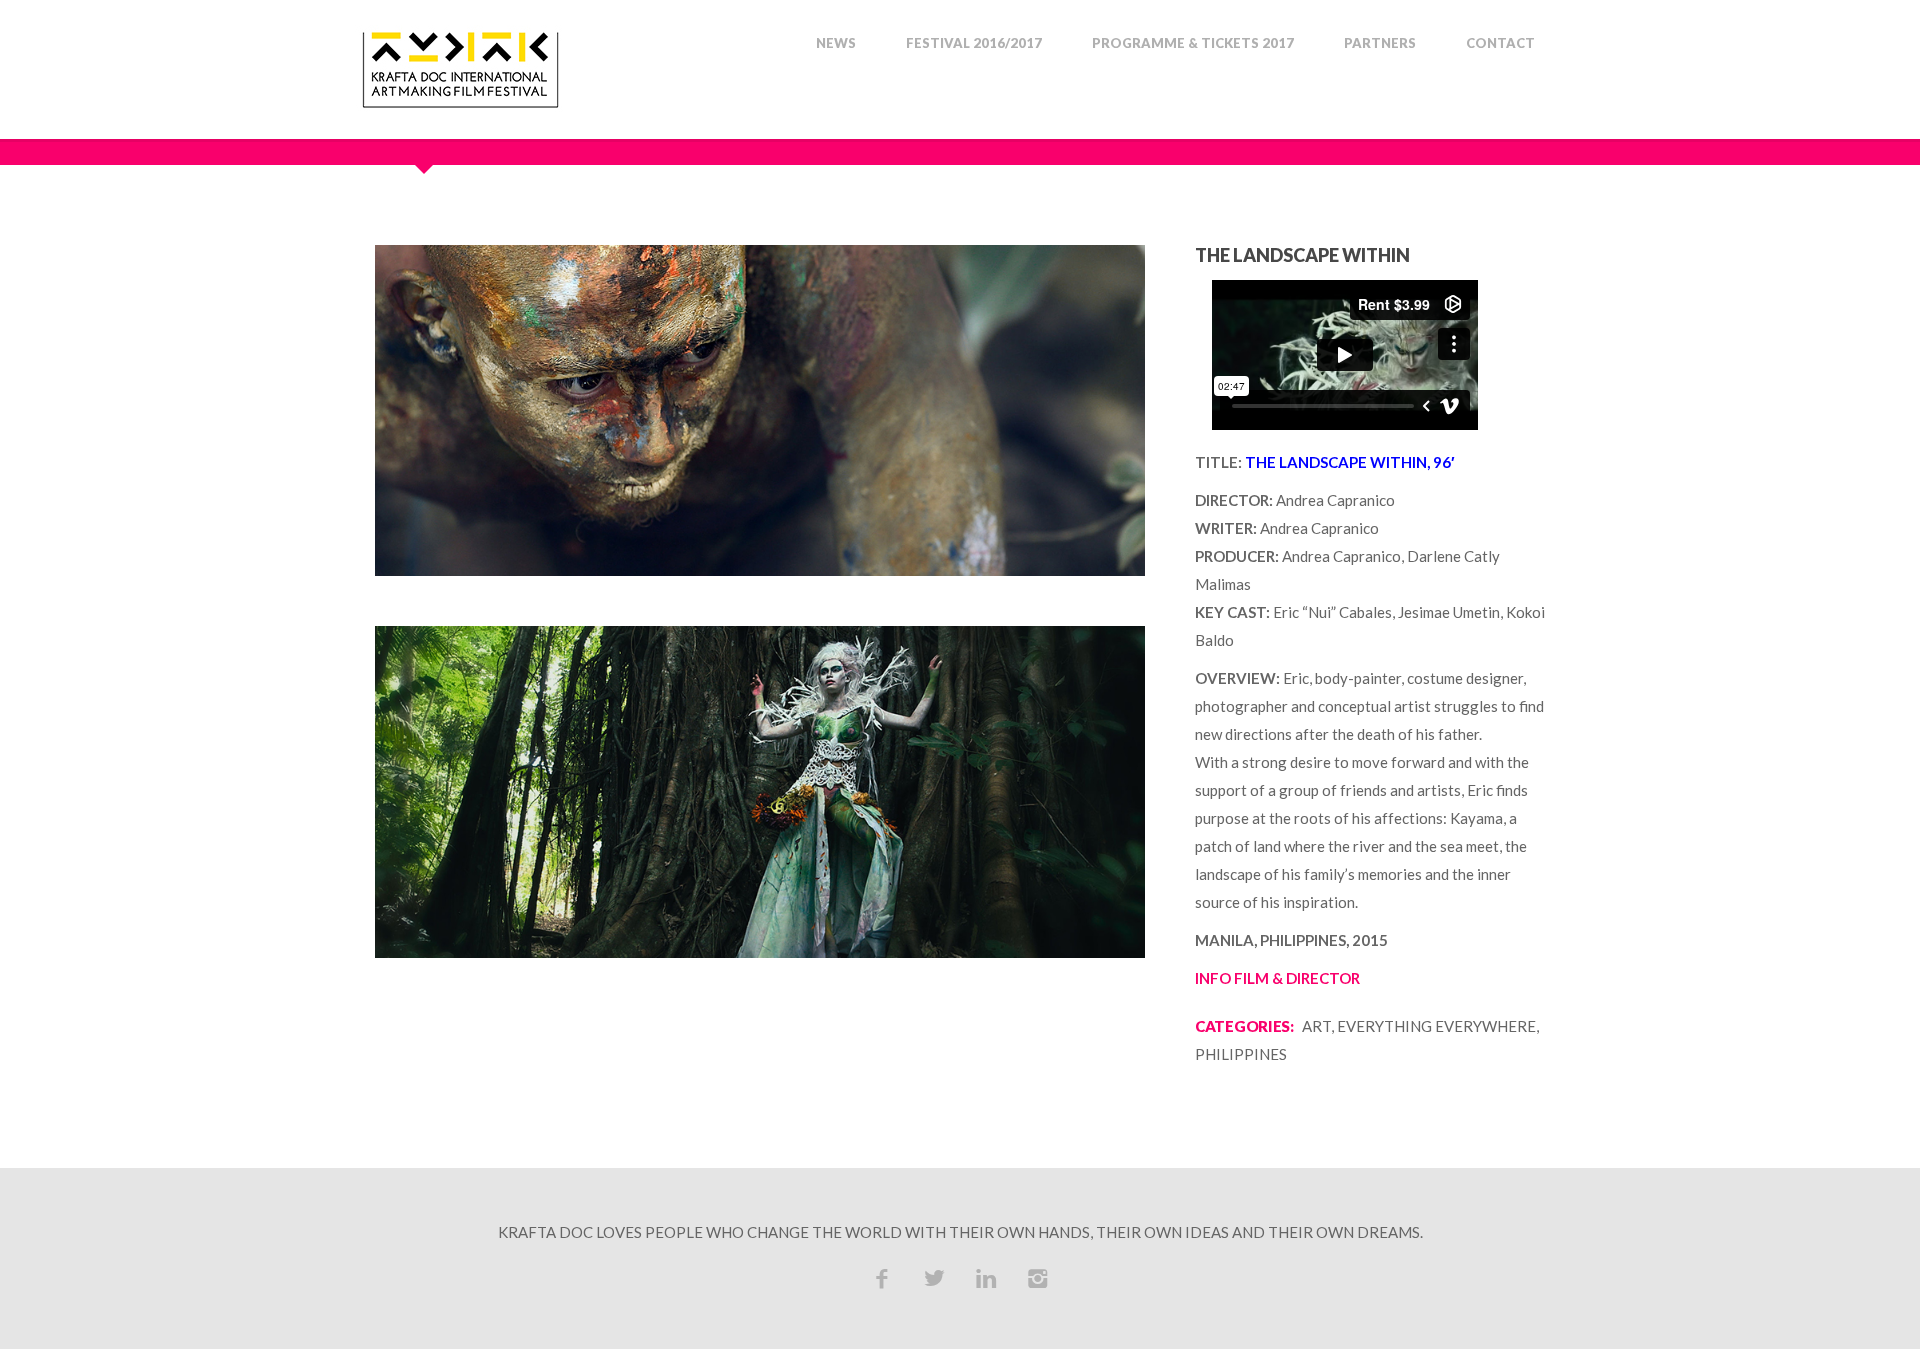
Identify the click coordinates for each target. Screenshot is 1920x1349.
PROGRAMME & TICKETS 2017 (1193, 43)
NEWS (836, 43)
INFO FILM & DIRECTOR (1277, 978)
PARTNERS (1380, 43)
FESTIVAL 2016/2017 (974, 43)
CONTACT (1500, 43)
